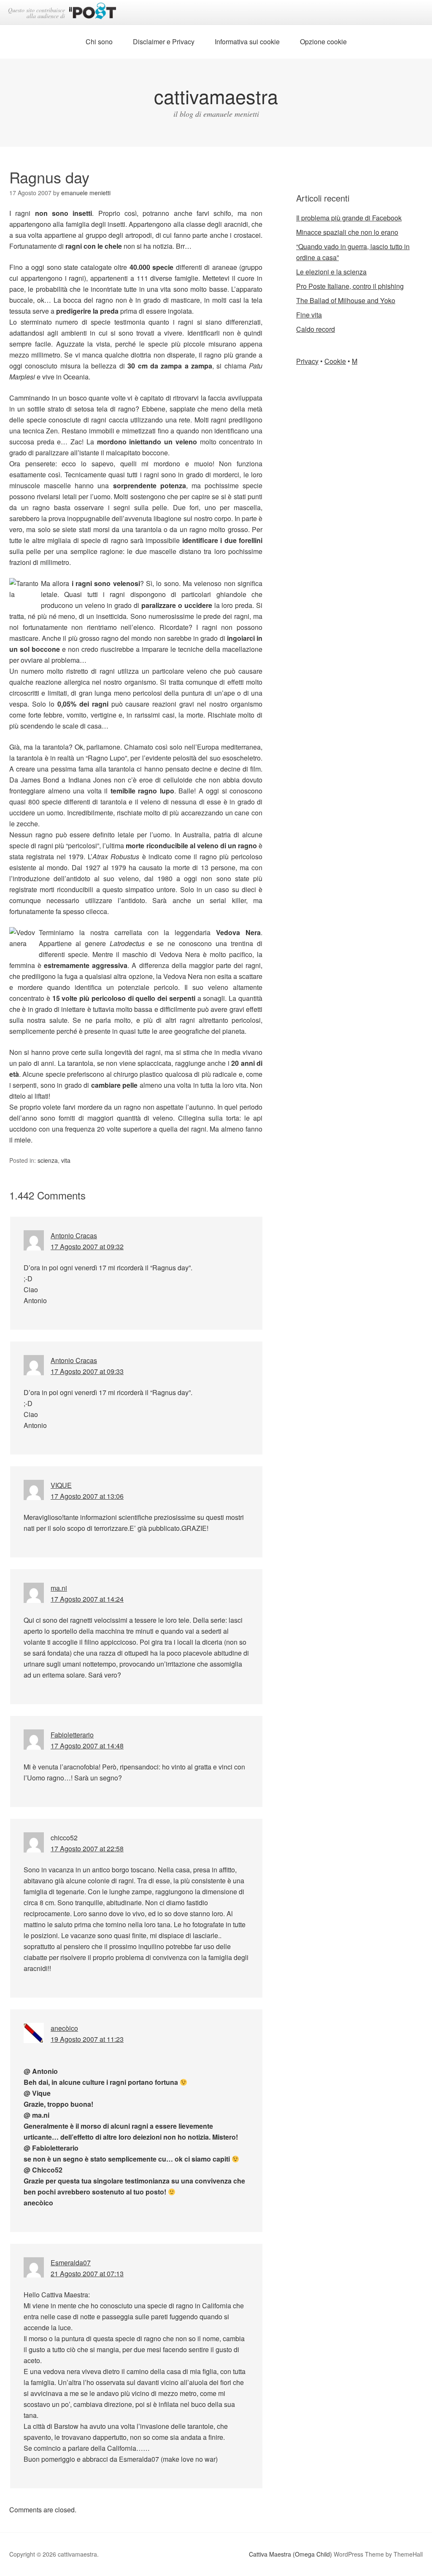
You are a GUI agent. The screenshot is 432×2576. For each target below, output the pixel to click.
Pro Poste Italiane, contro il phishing (350, 286)
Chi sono (99, 42)
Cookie (335, 361)
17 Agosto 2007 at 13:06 (87, 1496)
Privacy (307, 361)
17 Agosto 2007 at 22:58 (87, 1849)
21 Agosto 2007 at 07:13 (87, 2273)
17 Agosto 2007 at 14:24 (87, 1599)
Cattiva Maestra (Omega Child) (290, 2554)
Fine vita (309, 315)
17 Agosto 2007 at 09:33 (87, 1371)
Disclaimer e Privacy (164, 42)
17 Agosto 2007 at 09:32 (87, 1246)
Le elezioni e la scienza (331, 272)
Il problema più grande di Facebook (349, 218)
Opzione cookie (323, 42)
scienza (48, 1160)
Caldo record (316, 329)
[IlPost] (93, 12)
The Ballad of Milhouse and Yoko (346, 300)
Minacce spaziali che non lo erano (347, 232)
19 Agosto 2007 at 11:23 (87, 2039)
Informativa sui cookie (247, 42)
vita (66, 1160)
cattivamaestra (216, 96)
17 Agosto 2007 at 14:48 (87, 1746)
